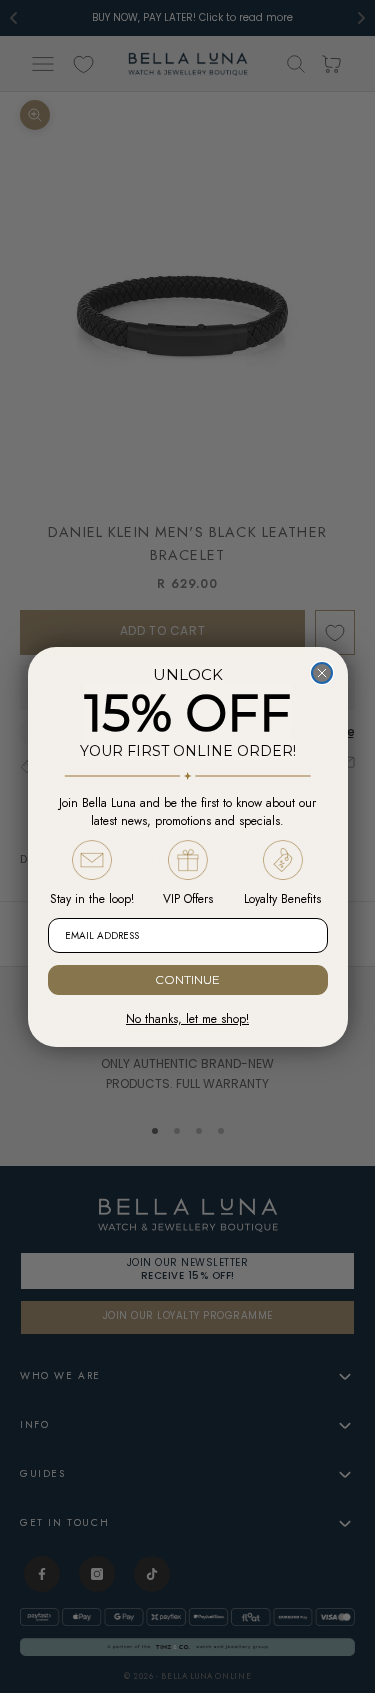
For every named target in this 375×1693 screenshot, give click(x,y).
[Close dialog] (322, 673)
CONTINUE (187, 979)
